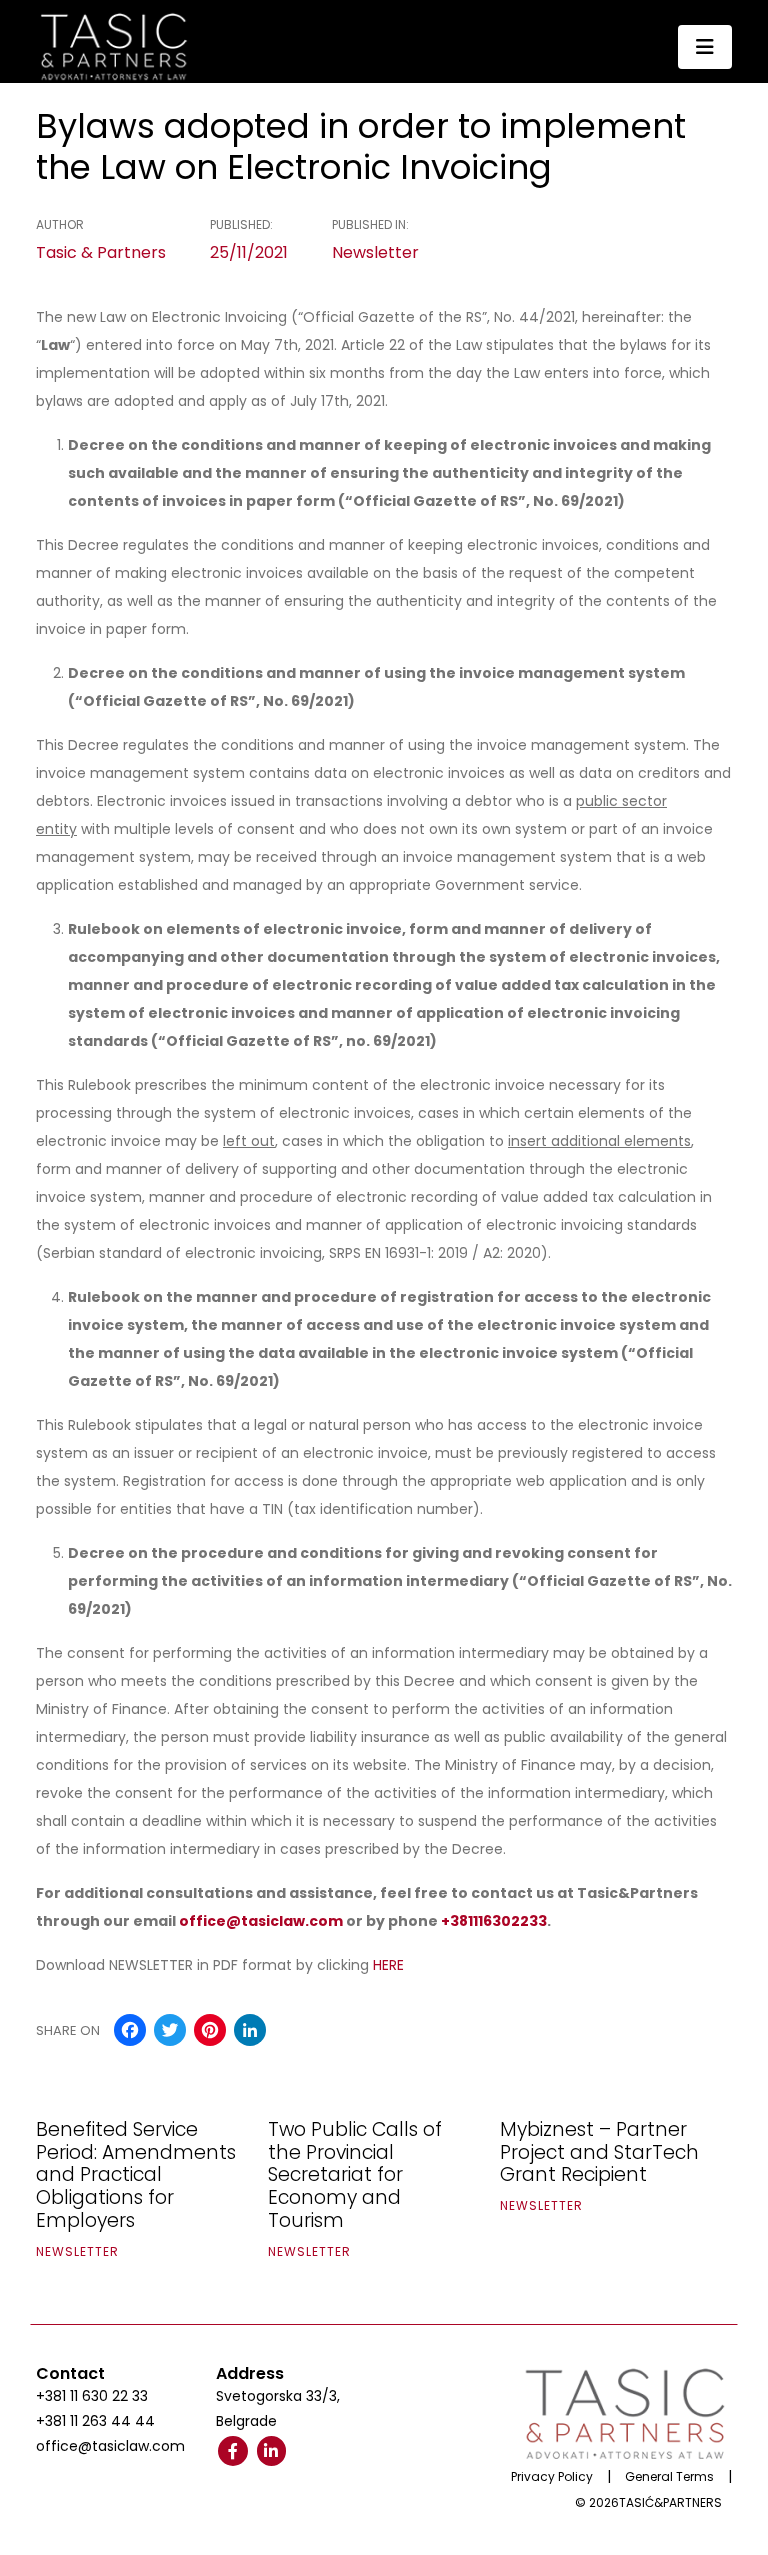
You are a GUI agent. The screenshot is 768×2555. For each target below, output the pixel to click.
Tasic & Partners (101, 252)
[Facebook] (233, 2451)
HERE (388, 1965)
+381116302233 (494, 1921)
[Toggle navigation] (705, 47)
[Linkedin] (272, 2451)
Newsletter (375, 252)
